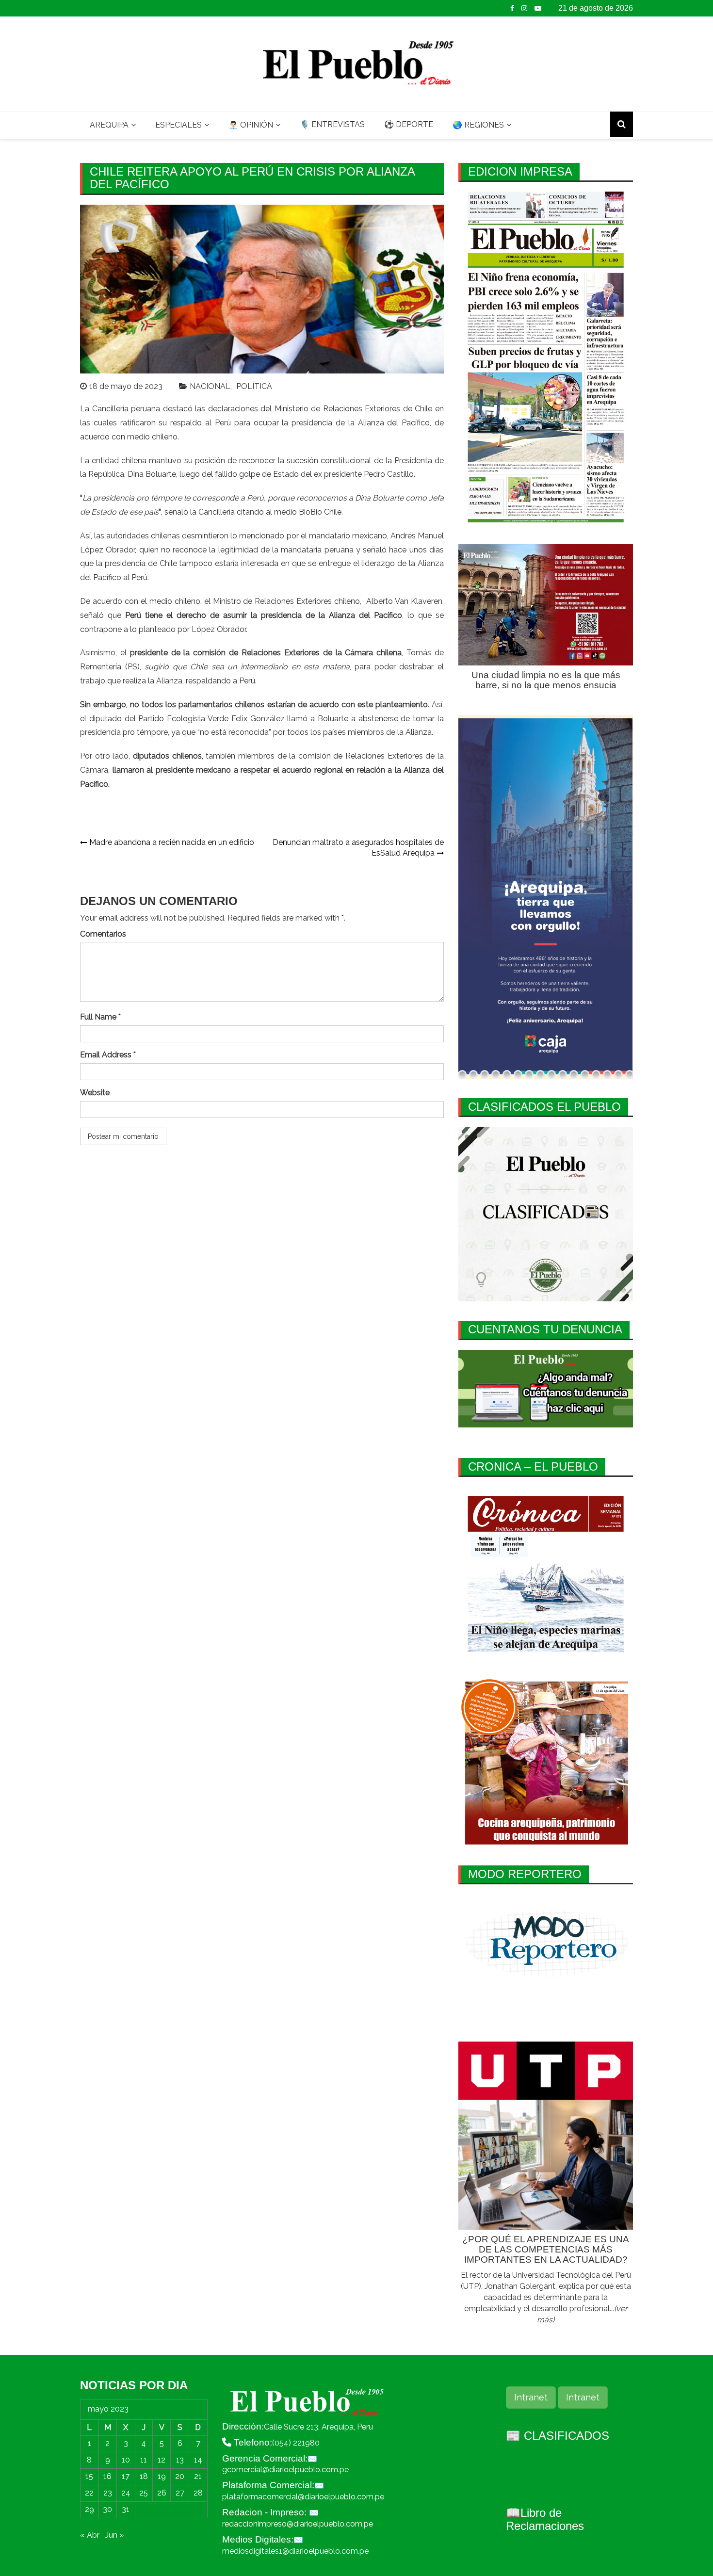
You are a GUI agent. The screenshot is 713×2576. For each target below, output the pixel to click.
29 (89, 2509)
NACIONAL (210, 386)
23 (108, 2493)
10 (126, 2460)
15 (89, 2476)
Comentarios (103, 934)
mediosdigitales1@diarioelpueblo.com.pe (295, 2551)
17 (126, 2476)
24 (126, 2493)
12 (162, 2460)
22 (89, 2493)
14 (198, 2460)
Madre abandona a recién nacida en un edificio (172, 842)
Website (95, 1093)
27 (180, 2493)
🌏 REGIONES (478, 125)
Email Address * (108, 1055)
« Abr (90, 2535)
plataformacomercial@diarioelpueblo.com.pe (303, 2497)
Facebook (512, 8)
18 (144, 2476)
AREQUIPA (109, 125)
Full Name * (100, 1017)
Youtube (538, 8)
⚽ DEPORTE (409, 124)
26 (162, 2493)
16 (107, 2476)
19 (162, 2476)
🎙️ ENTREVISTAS (332, 124)
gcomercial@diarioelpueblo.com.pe (285, 2470)
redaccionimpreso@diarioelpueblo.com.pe (298, 2524)
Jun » (114, 2535)
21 (198, 2476)
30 (107, 2509)
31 (126, 2509)
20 (180, 2476)
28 (198, 2493)
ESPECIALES (178, 125)
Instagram (524, 8)
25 (144, 2493)
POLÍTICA (254, 386)
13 (180, 2460)
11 (144, 2460)
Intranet (531, 2397)
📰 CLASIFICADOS (558, 2436)
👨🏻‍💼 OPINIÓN (251, 125)
